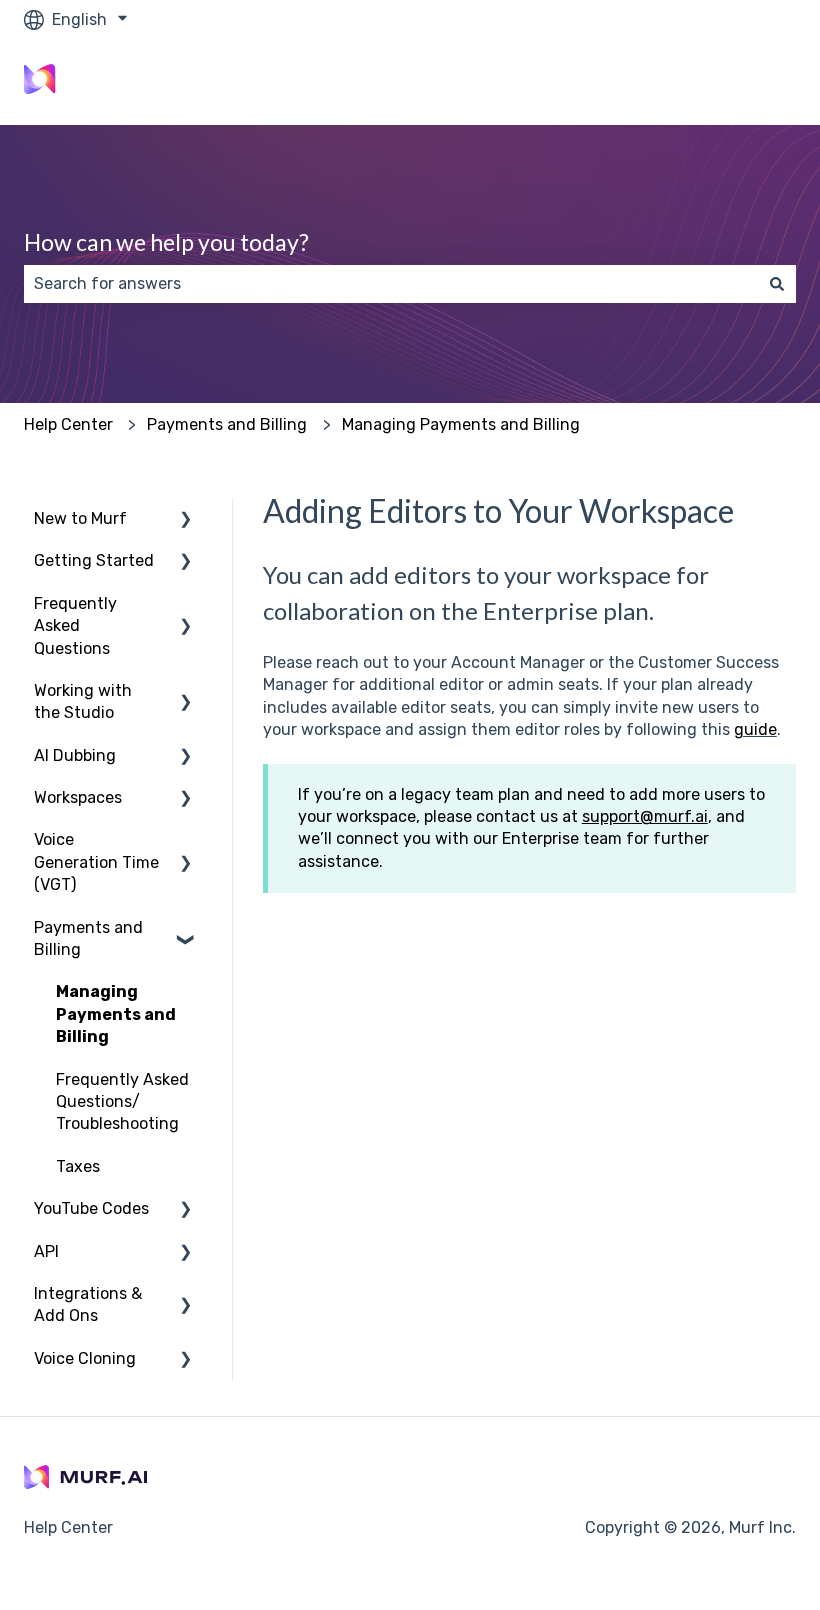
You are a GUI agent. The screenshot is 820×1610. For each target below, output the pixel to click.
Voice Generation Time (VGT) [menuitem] (96, 862)
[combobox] (391, 284)
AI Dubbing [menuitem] (75, 755)
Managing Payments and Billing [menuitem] (116, 1014)
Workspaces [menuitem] (78, 797)
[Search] (777, 284)
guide (755, 729)
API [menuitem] (46, 1251)
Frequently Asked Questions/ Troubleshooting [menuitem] (122, 1102)
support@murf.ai (645, 816)
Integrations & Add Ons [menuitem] (88, 1304)
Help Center (68, 424)
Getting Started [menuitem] (94, 560)
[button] (186, 520)
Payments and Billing (227, 424)
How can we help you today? (166, 242)
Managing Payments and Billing (461, 424)
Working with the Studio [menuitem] (83, 701)
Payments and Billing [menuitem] (88, 938)
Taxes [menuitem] (78, 1166)
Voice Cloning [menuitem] (85, 1358)
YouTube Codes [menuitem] (91, 1208)
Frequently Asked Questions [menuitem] (75, 626)
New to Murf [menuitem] (80, 518)
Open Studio (729, 81)
